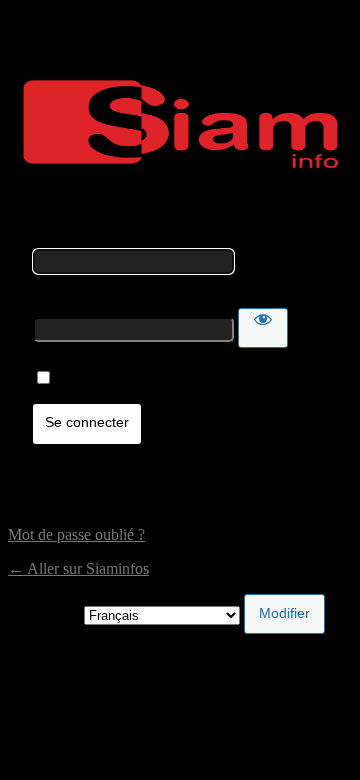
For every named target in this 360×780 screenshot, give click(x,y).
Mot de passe (74, 298)
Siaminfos (180, 124)
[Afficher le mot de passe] (263, 328)
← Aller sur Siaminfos (78, 568)
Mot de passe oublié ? (76, 534)
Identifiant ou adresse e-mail (121, 239)
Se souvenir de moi (117, 378)
